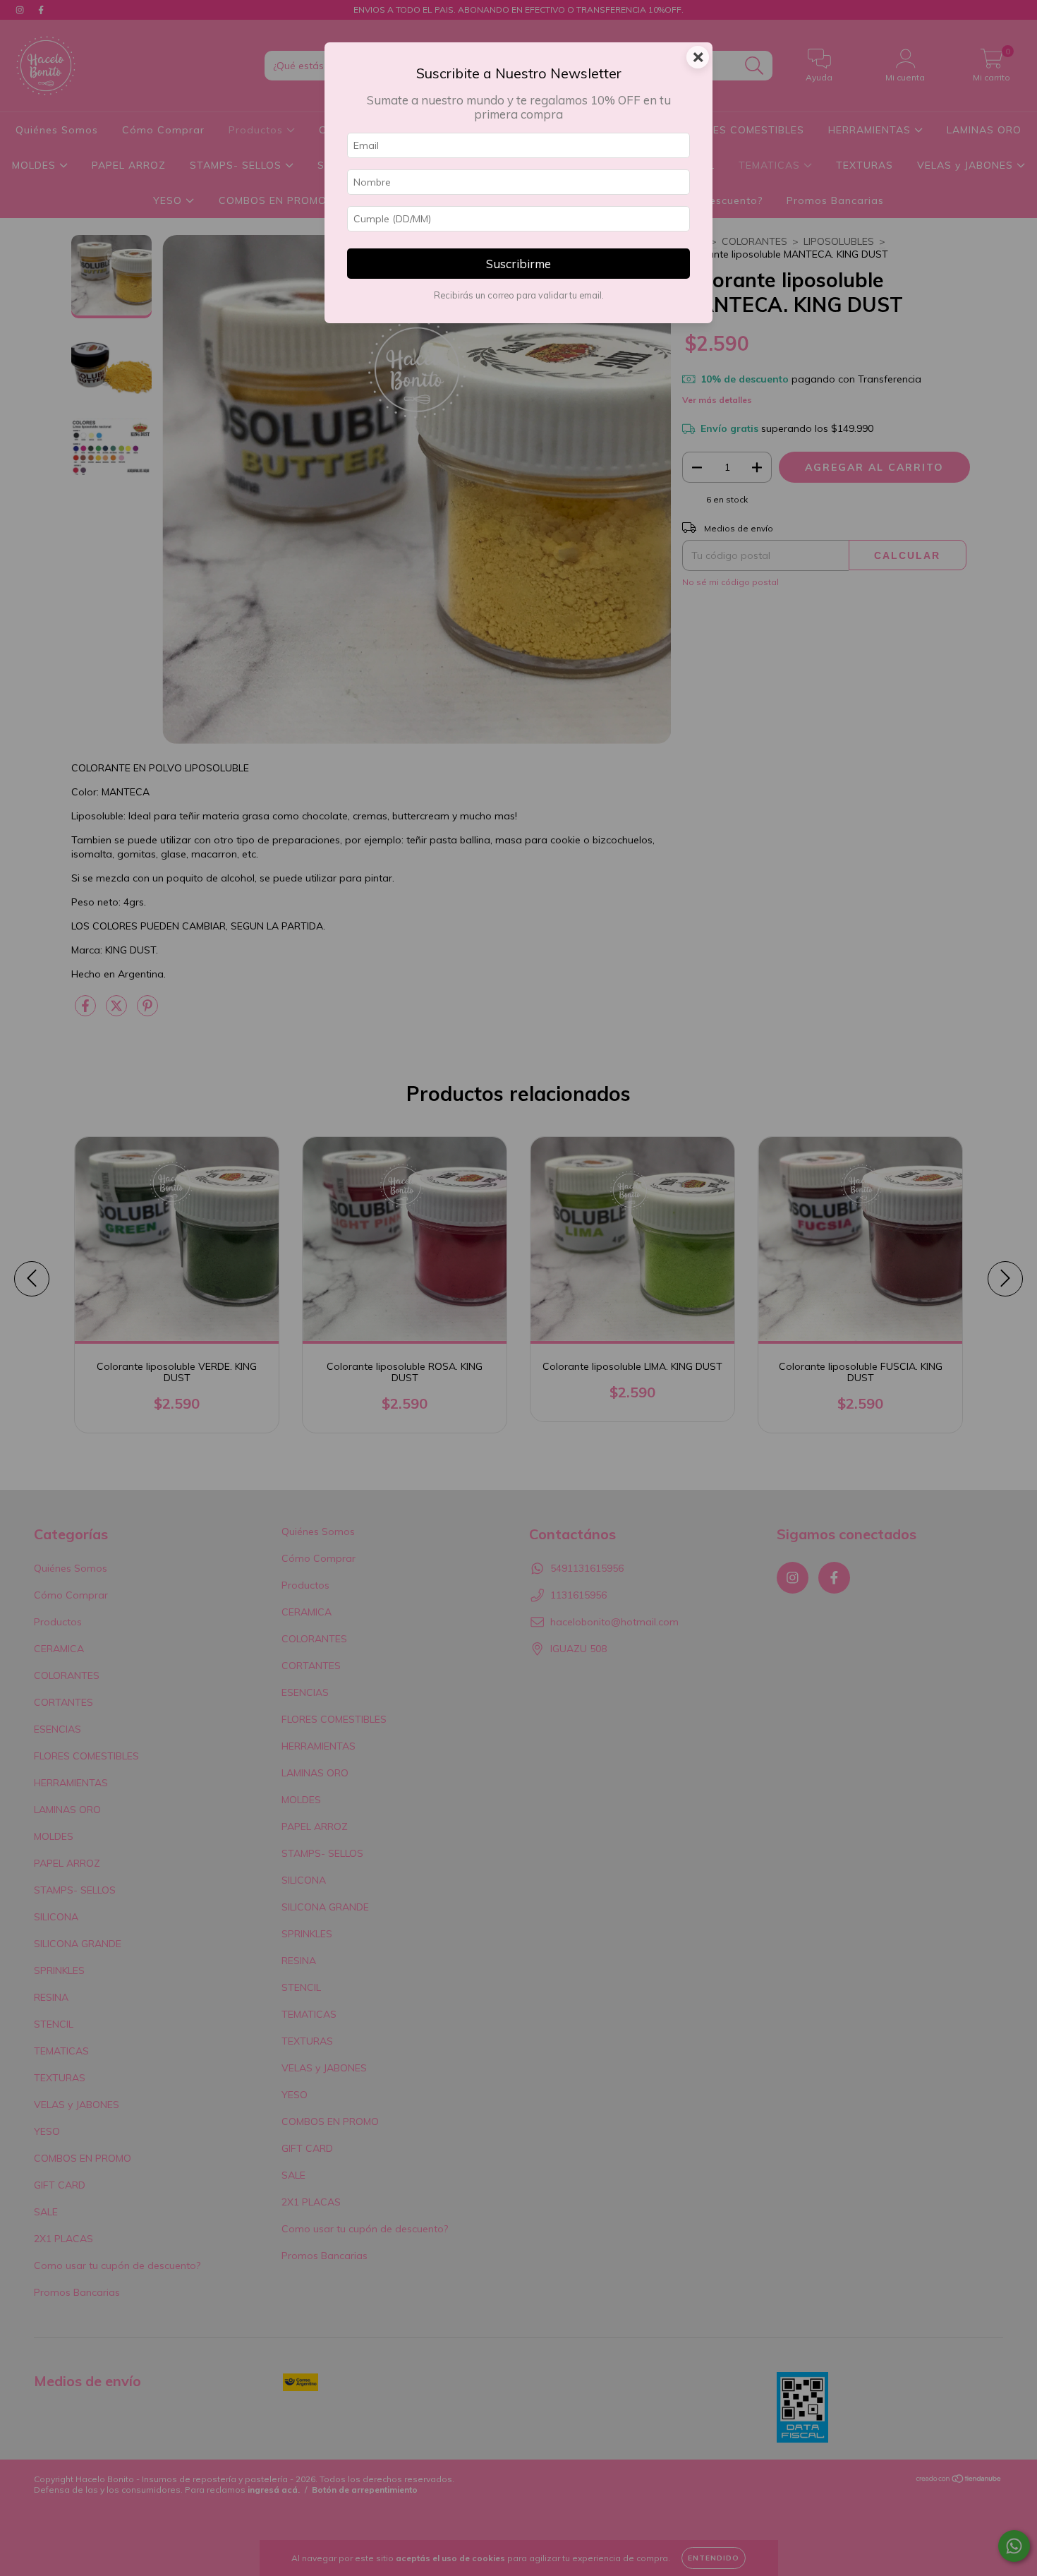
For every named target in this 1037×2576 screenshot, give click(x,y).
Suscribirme (518, 264)
